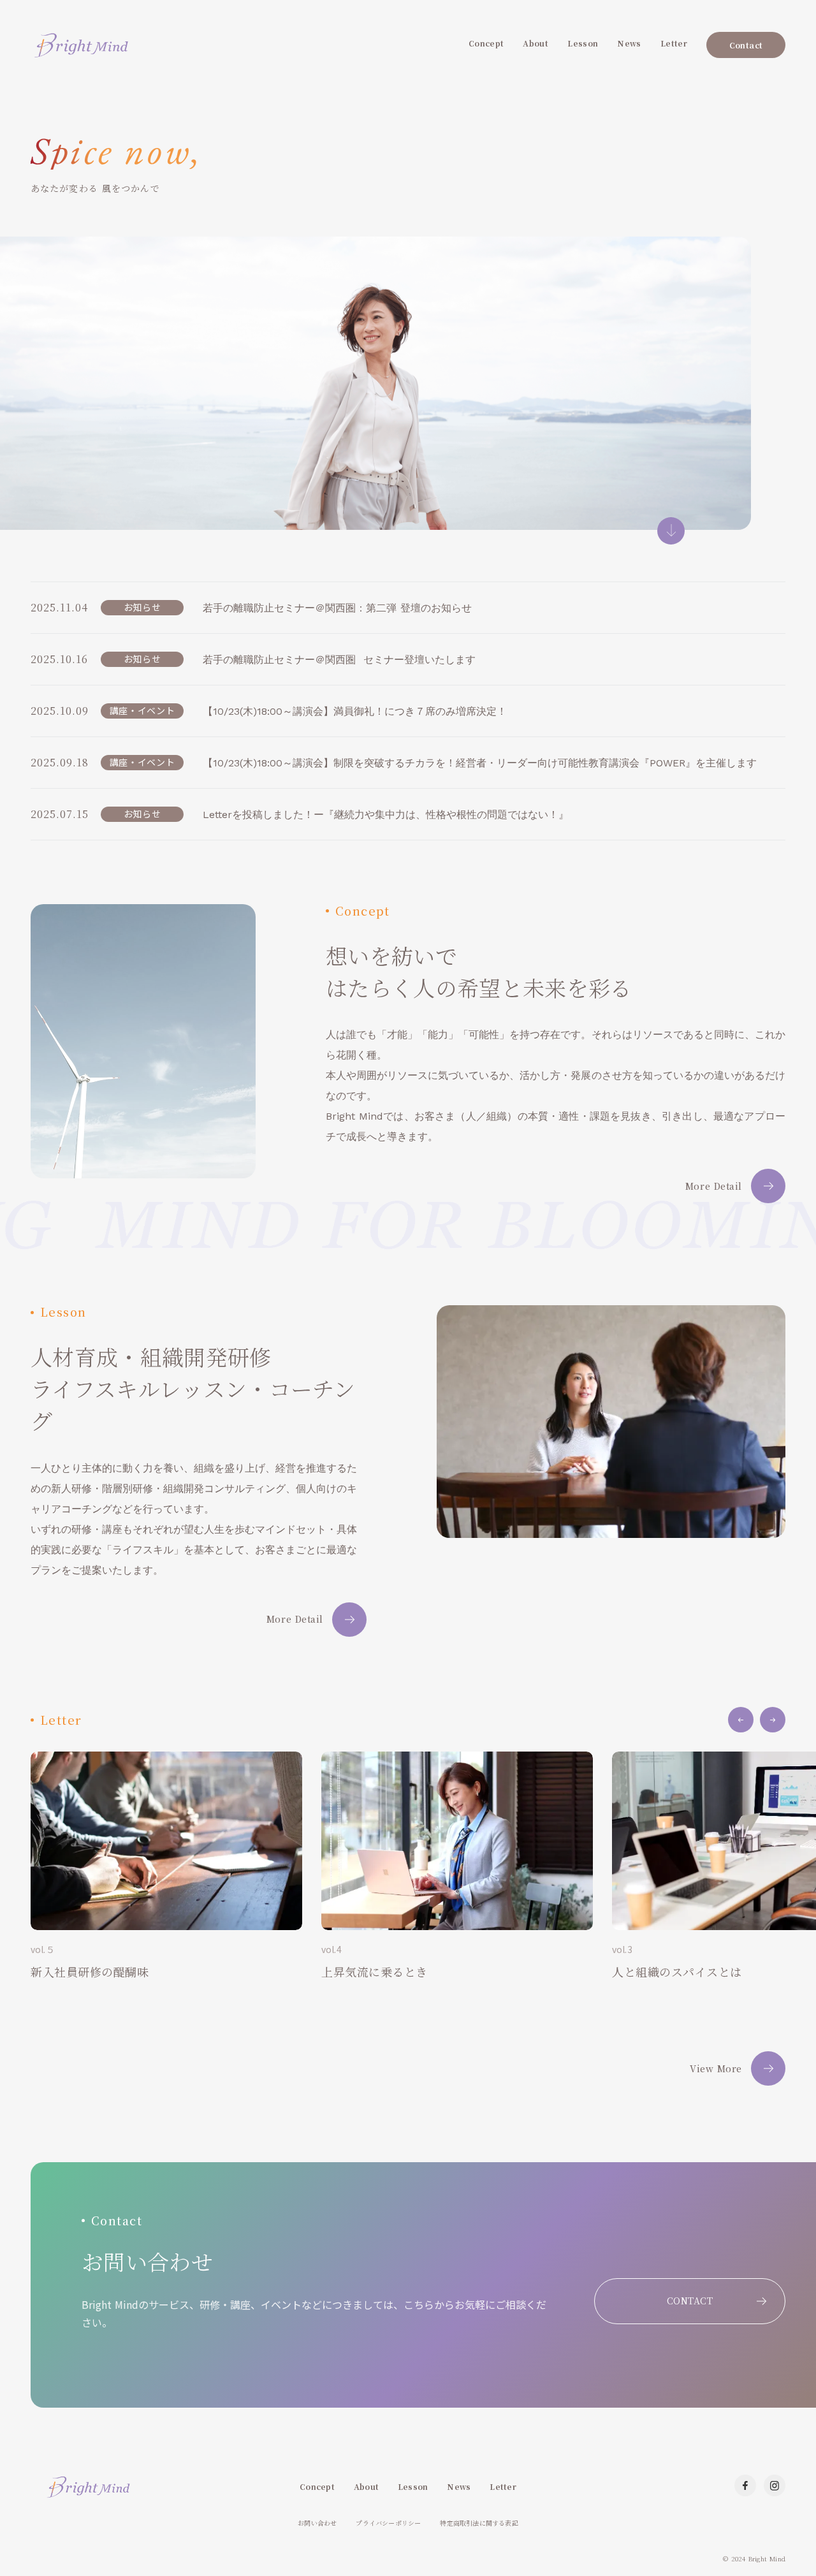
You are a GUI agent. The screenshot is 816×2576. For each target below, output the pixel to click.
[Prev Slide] (741, 1720)
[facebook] (745, 2485)
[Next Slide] (773, 1720)
